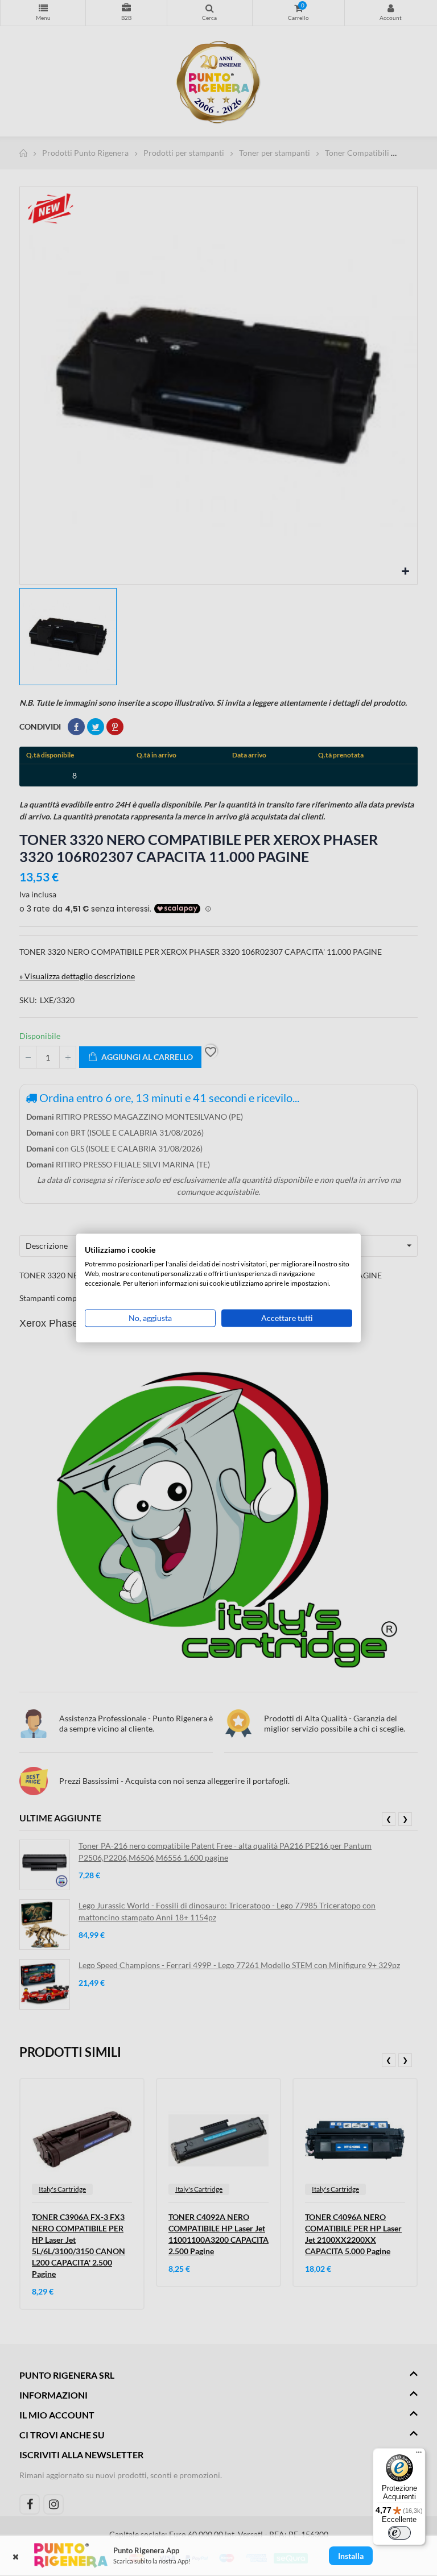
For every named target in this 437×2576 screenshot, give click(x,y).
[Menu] (419, 2455)
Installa (351, 2556)
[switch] (399, 2533)
